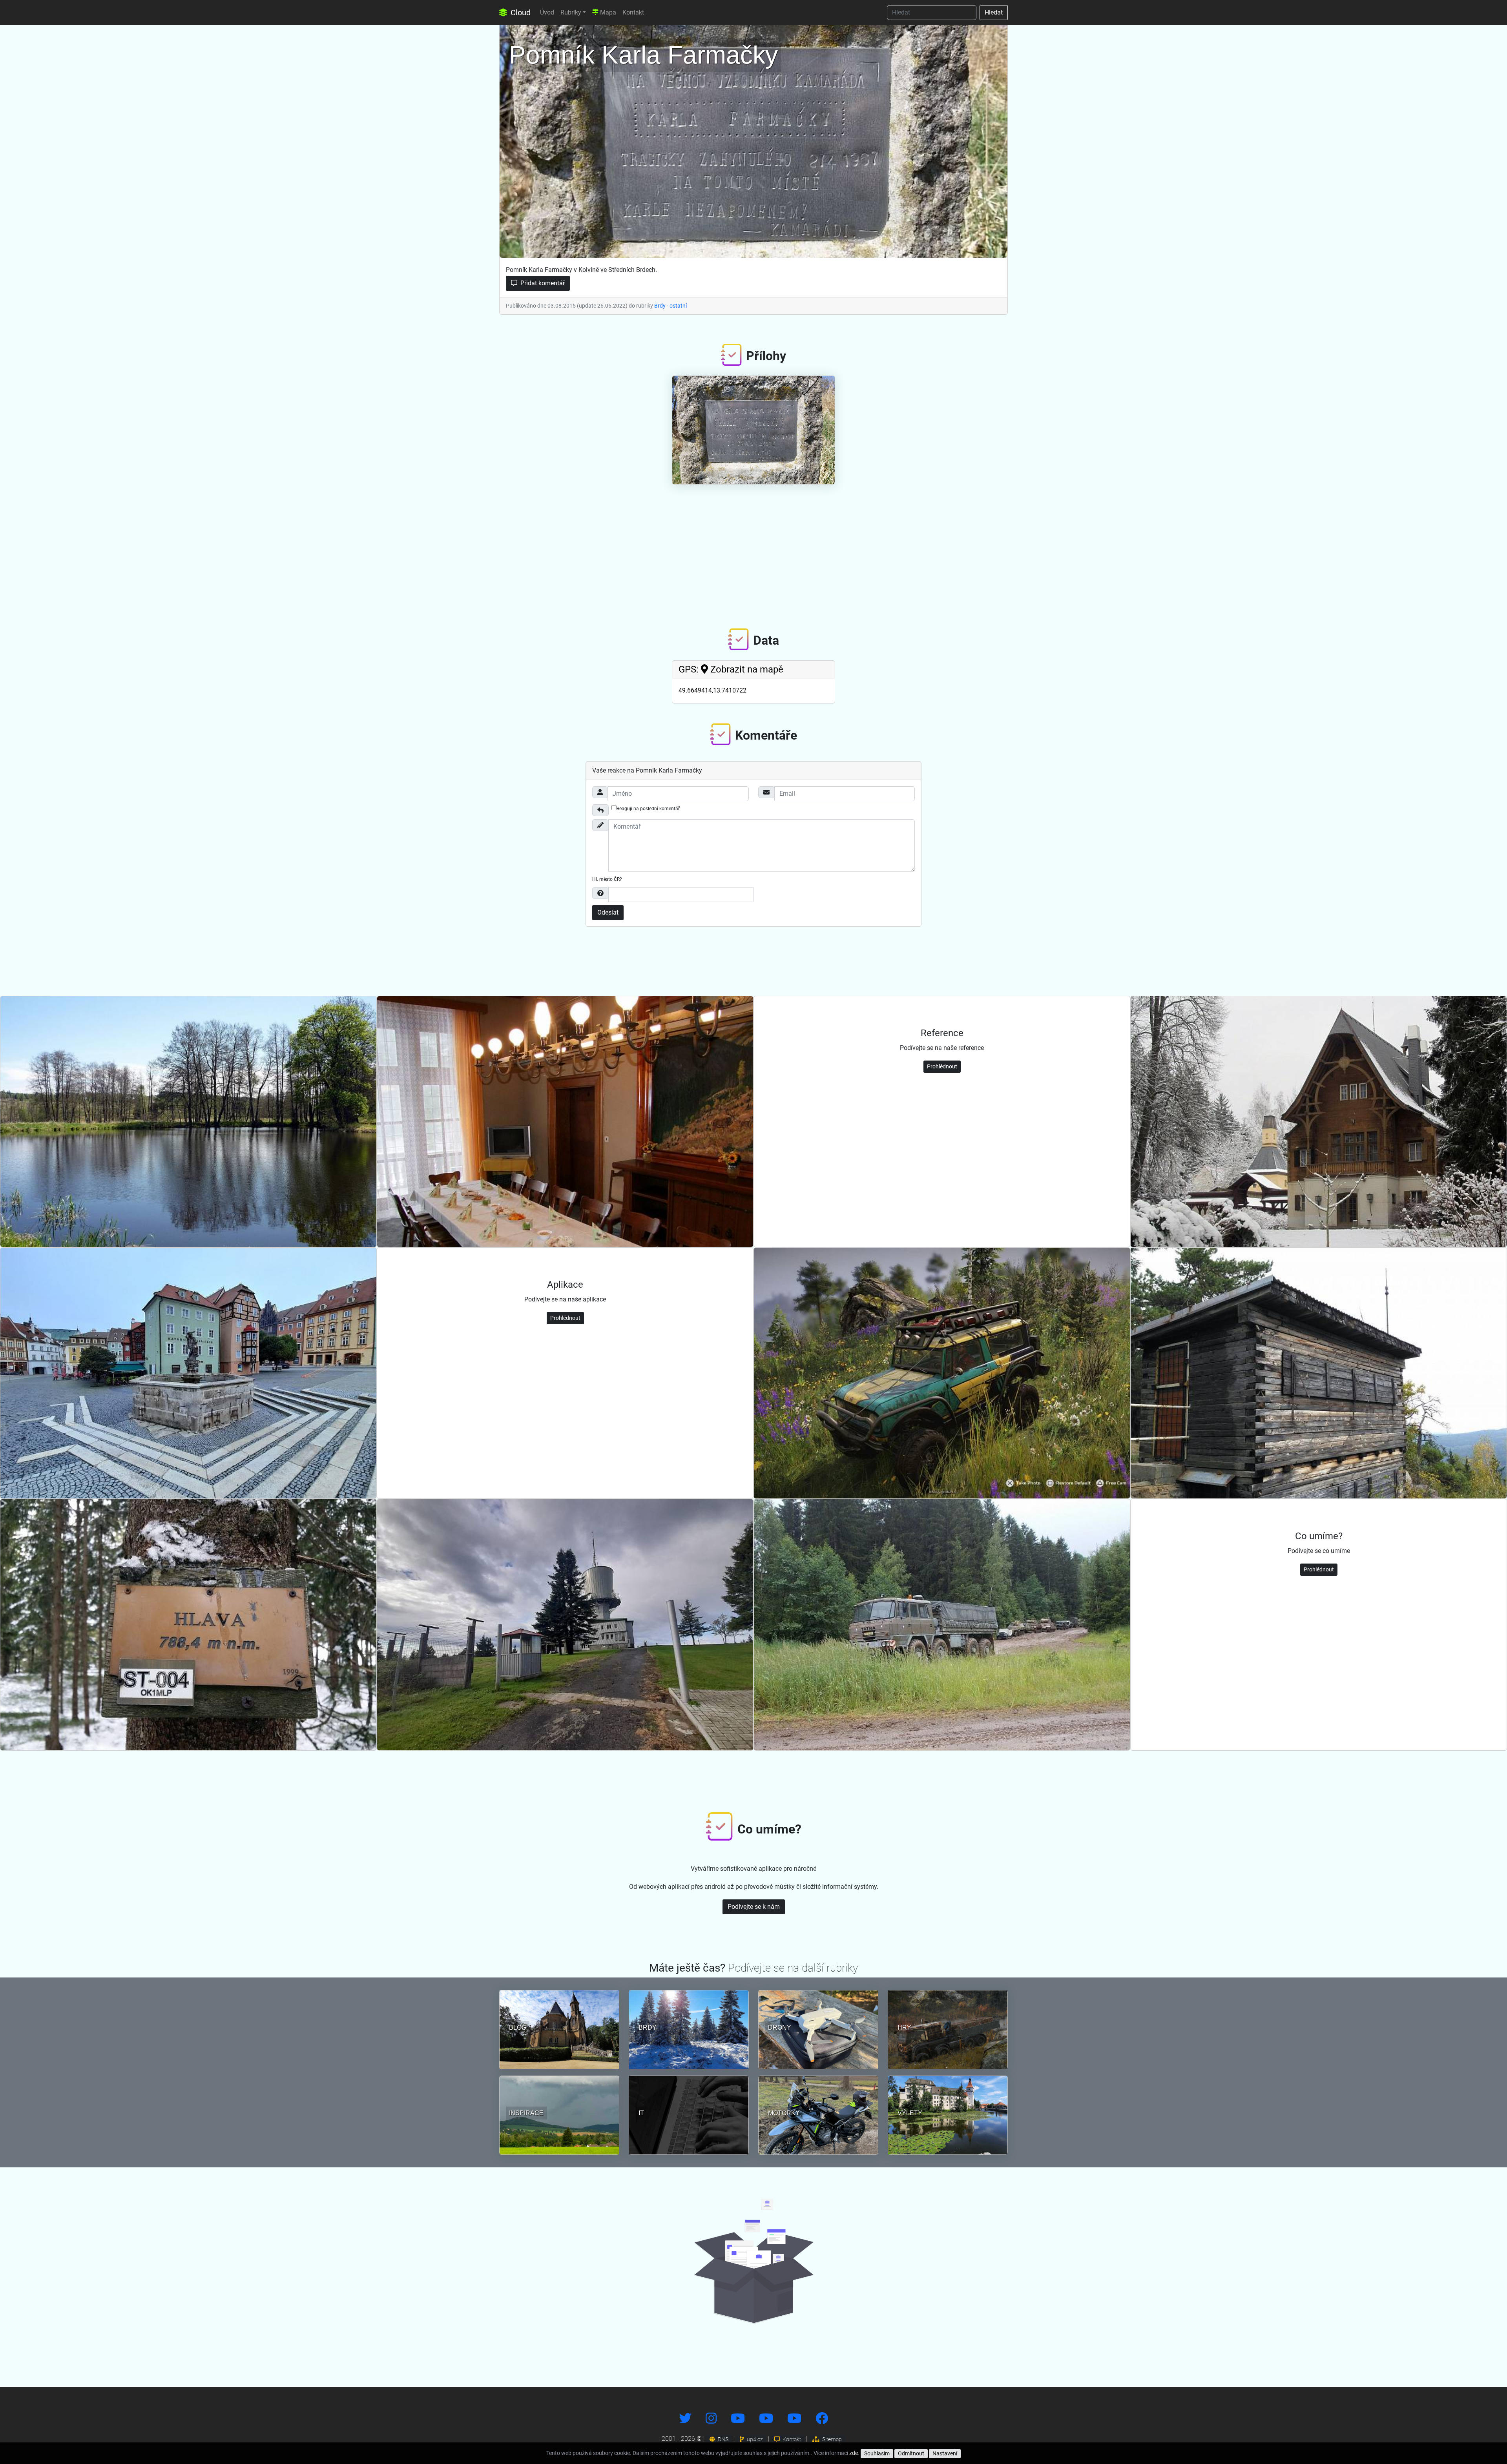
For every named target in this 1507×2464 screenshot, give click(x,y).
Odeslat (608, 912)
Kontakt (633, 12)
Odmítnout (911, 2453)
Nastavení (945, 2453)
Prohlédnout (942, 1066)
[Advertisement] (753, 550)
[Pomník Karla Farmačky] (753, 139)
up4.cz (754, 2439)
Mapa (607, 12)
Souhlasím (877, 2453)
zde (854, 2453)
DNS (722, 2439)
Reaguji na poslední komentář (648, 809)
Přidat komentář (542, 283)
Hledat (994, 12)
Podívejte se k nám (754, 1907)
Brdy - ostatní (670, 306)
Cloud (520, 13)
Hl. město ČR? (607, 879)
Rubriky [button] (571, 12)
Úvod (547, 12)
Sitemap (831, 2439)
